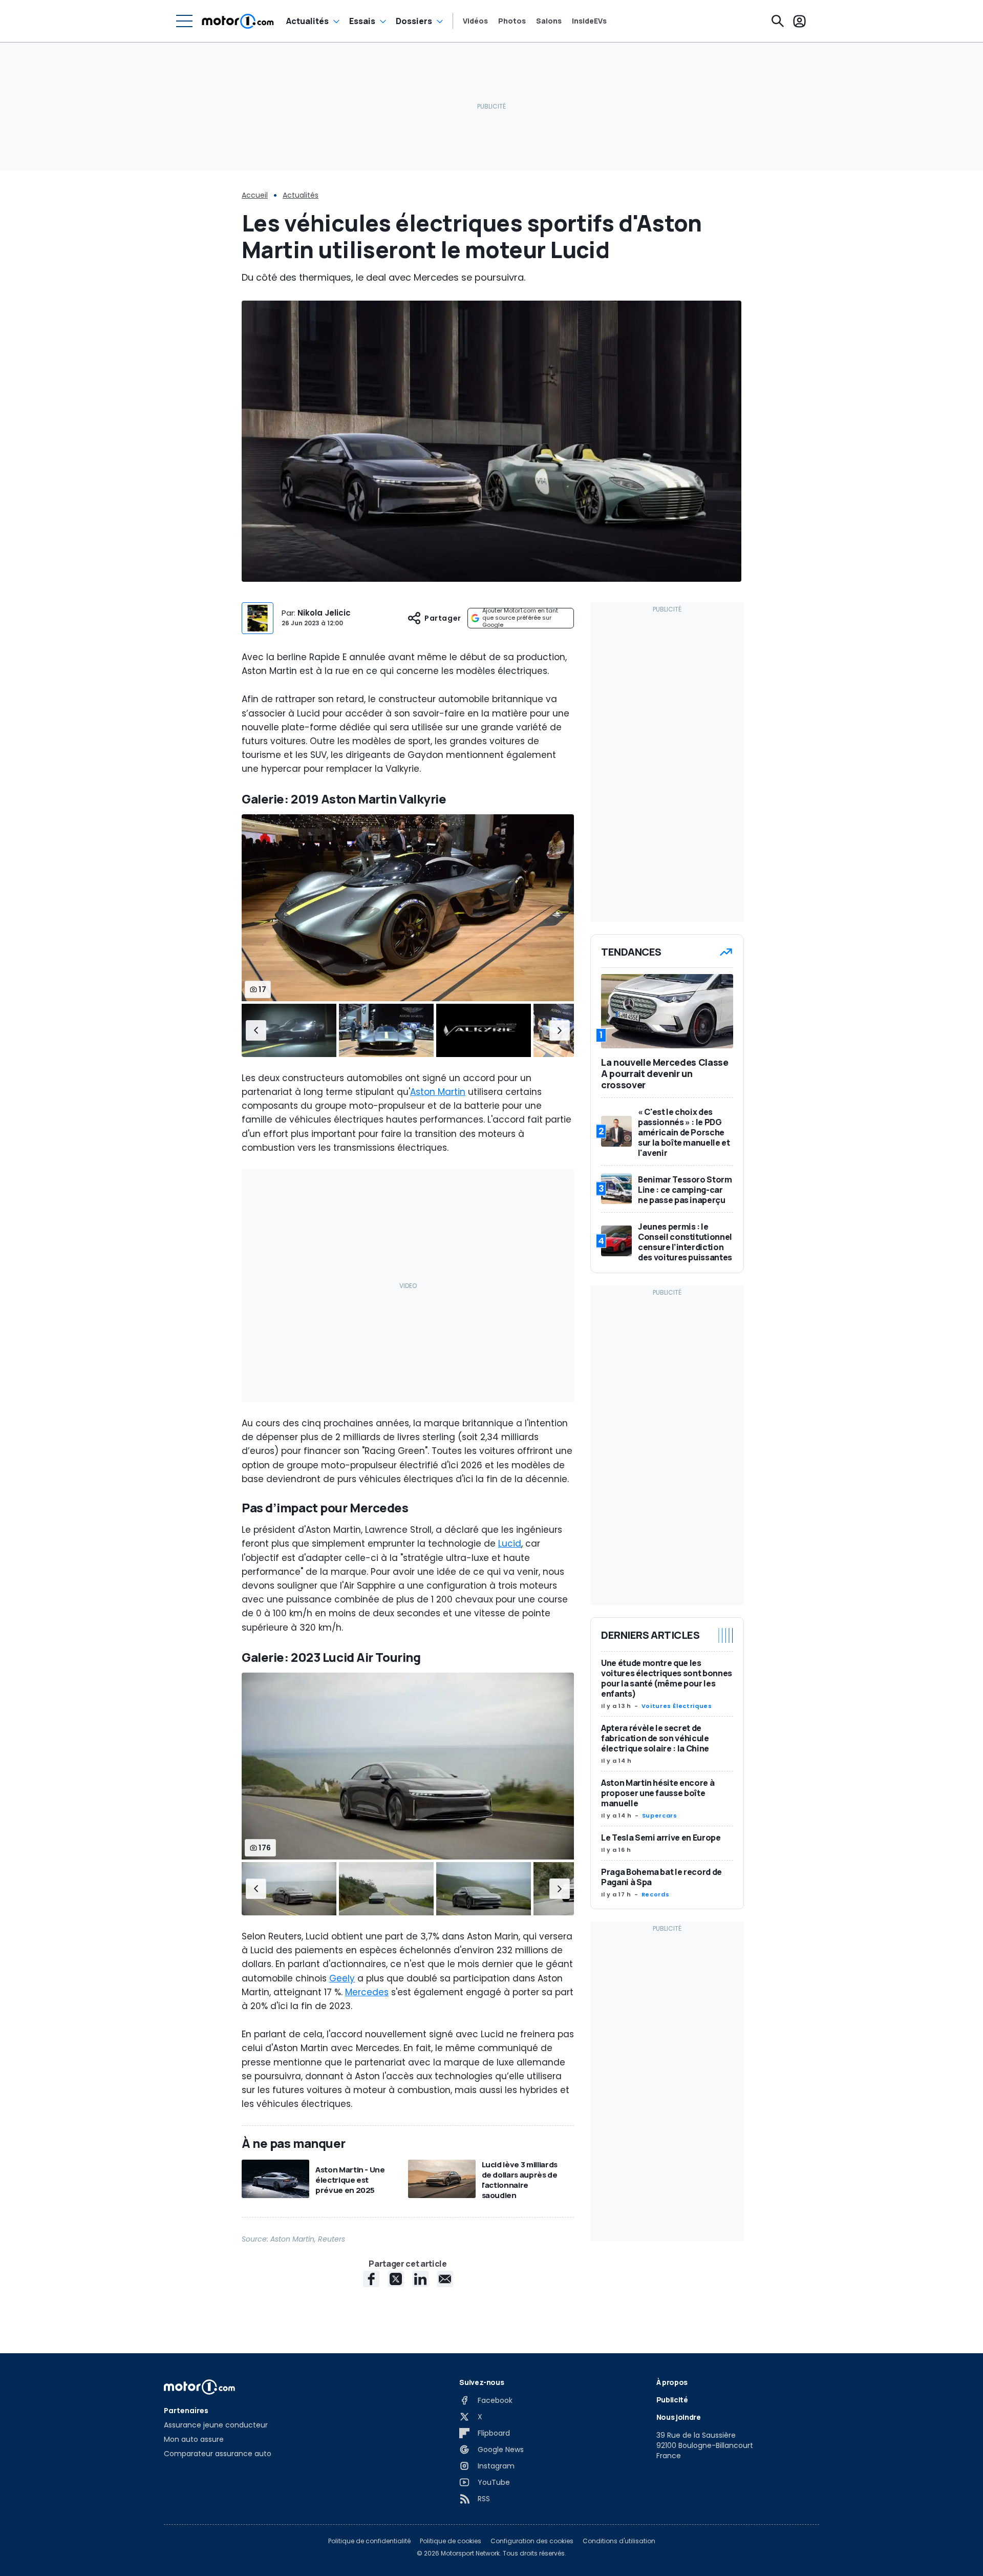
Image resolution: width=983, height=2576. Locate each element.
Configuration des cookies (532, 2541)
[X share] (396, 2279)
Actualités (307, 21)
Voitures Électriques (677, 1706)
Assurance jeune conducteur (216, 2425)
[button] (256, 1030)
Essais (362, 21)
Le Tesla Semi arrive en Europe (661, 1838)
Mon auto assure (194, 2439)
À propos (672, 2382)
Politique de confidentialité (369, 2541)
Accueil (255, 195)
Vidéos (475, 21)
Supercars (660, 1815)
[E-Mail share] (445, 2279)
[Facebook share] (371, 2279)
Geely (342, 1978)
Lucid (510, 1544)
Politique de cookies (451, 2541)
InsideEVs (589, 21)
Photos (512, 21)
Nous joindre (679, 2417)
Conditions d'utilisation (619, 2541)
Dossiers (414, 21)
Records (655, 1894)
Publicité (672, 2400)
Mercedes (367, 1992)
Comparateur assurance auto (218, 2454)
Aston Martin (438, 1092)
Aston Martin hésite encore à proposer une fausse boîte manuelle (658, 1793)
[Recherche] (778, 21)
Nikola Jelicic (324, 613)
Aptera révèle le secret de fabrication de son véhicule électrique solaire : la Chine (655, 1738)
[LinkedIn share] (420, 2279)
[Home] (238, 21)
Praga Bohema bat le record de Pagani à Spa (661, 1877)
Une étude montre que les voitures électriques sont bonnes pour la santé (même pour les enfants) (667, 1678)
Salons (549, 21)
